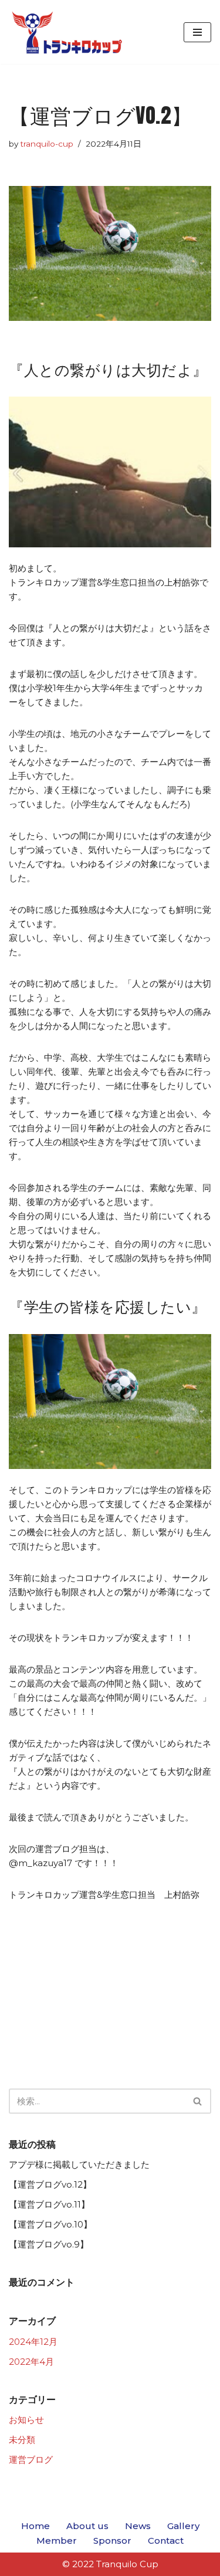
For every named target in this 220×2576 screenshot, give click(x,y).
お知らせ (26, 2420)
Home (35, 2526)
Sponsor (112, 2541)
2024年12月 (33, 2342)
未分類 (22, 2440)
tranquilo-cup (47, 144)
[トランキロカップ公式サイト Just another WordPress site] (67, 32)
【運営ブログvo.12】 (50, 2184)
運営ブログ (31, 2460)
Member (57, 2541)
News (138, 2526)
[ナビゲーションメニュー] (197, 32)
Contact (166, 2541)
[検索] (198, 2101)
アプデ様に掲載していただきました (79, 2164)
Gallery (183, 2526)
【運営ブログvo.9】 (49, 2244)
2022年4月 (31, 2362)
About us (87, 2526)
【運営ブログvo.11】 (49, 2204)
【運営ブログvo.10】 (50, 2224)
